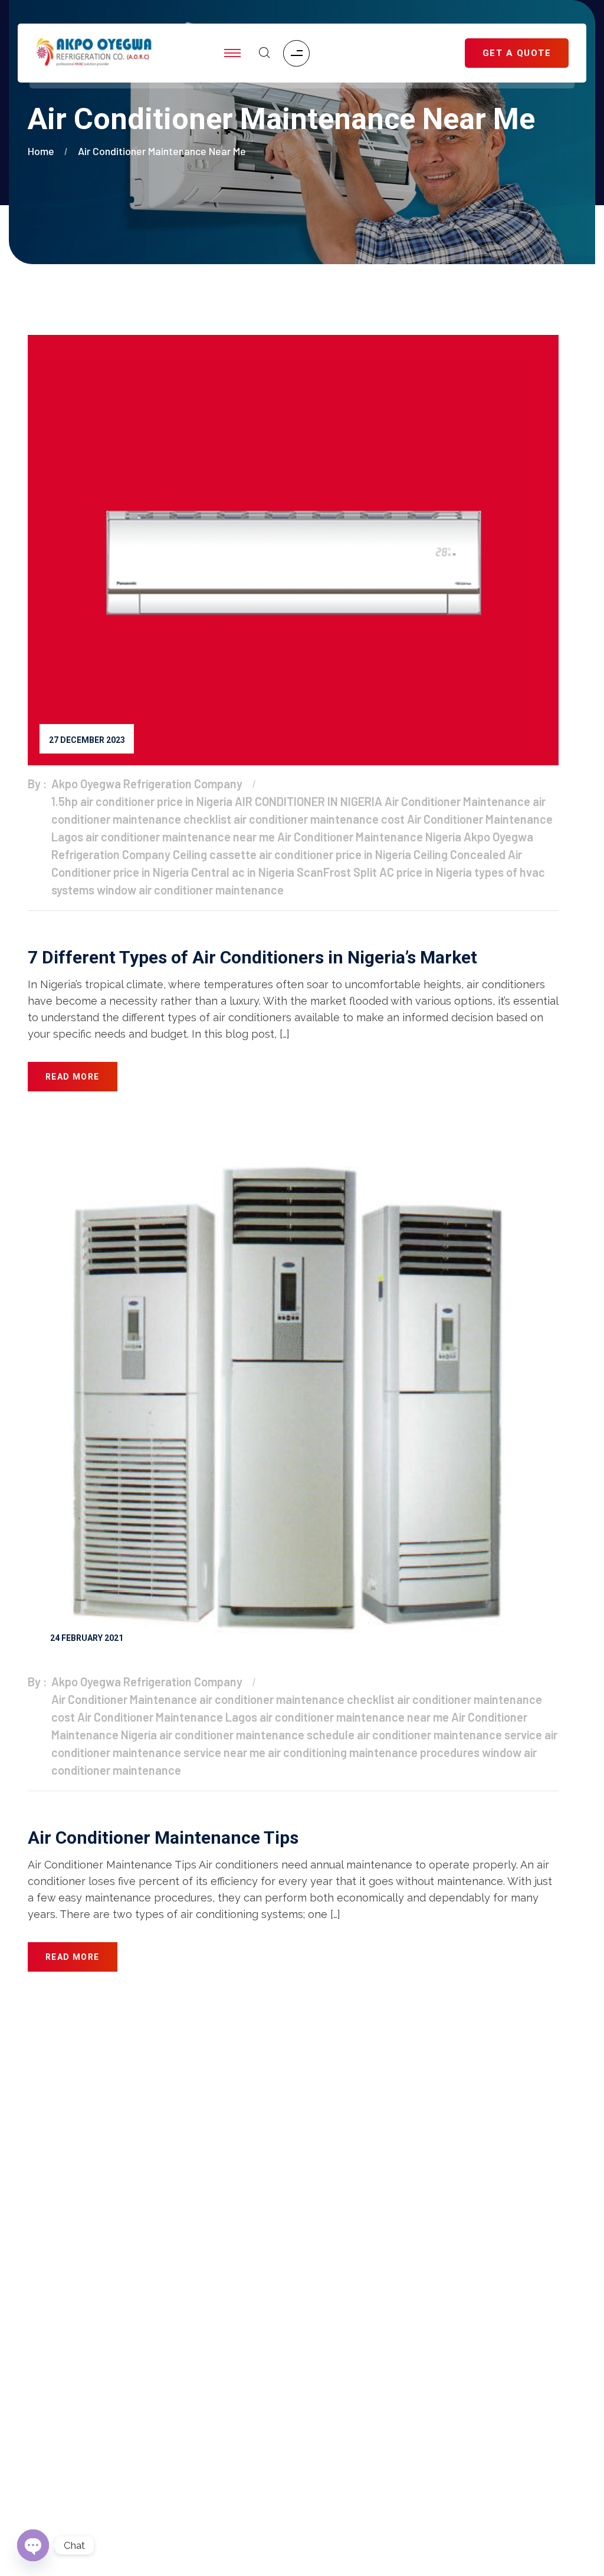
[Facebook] (351, 2436)
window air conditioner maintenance (190, 890)
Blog (37, 2298)
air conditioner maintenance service (449, 1735)
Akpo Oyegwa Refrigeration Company (147, 784)
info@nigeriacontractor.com (325, 2122)
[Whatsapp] (536, 2436)
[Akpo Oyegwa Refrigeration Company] (94, 53)
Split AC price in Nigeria (413, 872)
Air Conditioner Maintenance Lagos (167, 1717)
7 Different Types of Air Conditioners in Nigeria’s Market (252, 957)
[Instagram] (398, 2436)
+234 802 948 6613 (504, 2122)
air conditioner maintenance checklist (297, 1699)
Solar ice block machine (79, 2321)
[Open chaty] (33, 2545)
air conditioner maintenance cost (319, 819)
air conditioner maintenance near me (162, 151)
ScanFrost (324, 872)
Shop (39, 2251)
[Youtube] (444, 2436)
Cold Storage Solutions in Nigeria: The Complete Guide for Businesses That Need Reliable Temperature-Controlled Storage (151, 2478)
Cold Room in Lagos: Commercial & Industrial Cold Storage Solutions (153, 2429)
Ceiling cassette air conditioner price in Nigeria (292, 854)
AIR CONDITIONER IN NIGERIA (308, 801)
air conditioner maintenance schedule (257, 1735)
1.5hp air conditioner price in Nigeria (142, 801)
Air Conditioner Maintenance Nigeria (369, 837)
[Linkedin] (490, 2436)
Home (43, 151)
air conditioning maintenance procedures (374, 1752)
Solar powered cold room (82, 2345)
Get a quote (52, 2274)
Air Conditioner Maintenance (457, 801)
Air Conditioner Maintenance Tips (163, 1838)
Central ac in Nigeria (243, 872)
